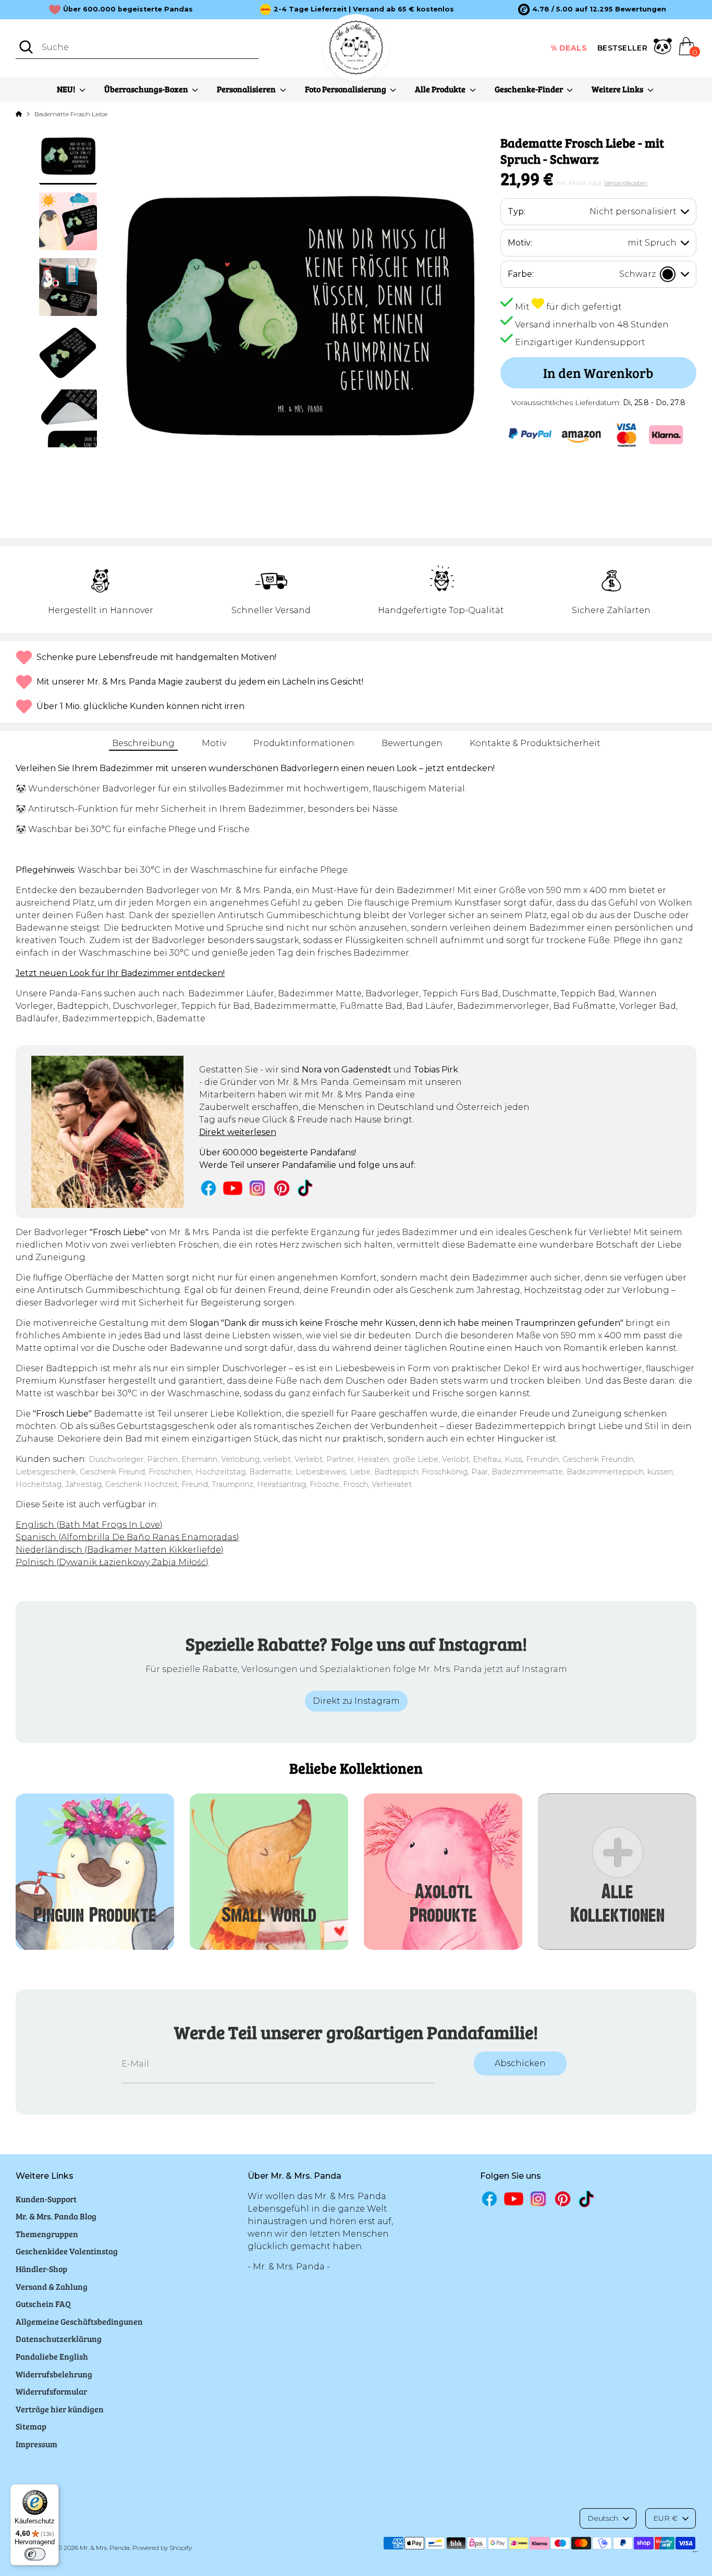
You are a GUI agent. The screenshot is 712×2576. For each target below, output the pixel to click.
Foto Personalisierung (346, 89)
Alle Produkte (441, 89)
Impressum (36, 2444)
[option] (592, 9)
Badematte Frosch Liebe (71, 114)
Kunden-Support (46, 2199)
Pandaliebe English (52, 2356)
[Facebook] (209, 1188)
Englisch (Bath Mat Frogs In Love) (89, 1525)
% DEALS (569, 48)
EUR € (665, 2518)
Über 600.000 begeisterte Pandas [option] (128, 9)
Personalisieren (247, 89)
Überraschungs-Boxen (147, 89)
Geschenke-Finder (530, 89)
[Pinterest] (282, 1188)
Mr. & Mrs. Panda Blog (56, 2216)
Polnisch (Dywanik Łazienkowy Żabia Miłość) (112, 1562)
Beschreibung (143, 743)
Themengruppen (47, 2234)
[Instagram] (257, 1188)
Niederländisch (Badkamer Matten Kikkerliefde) (120, 1550)
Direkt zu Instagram (356, 1701)
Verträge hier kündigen (60, 2409)
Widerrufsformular (51, 2391)
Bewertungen (412, 743)
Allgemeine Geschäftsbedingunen (79, 2321)
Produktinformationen (304, 743)
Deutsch (603, 2518)
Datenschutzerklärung (59, 2339)
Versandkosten (626, 183)
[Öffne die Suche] (26, 47)
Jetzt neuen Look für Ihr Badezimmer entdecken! (120, 973)
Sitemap (31, 2426)
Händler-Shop (41, 2269)
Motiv (214, 743)
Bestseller (622, 48)
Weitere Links (618, 89)
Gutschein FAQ (43, 2304)
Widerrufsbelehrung (54, 2374)
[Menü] (695, 2554)
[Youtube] (233, 1188)
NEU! (67, 89)
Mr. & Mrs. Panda (105, 2548)
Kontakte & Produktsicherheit (535, 743)
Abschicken (520, 2063)
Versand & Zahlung (52, 2286)
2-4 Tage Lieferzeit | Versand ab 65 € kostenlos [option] (364, 9)
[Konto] (663, 48)
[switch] (35, 2554)
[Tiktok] (306, 1188)
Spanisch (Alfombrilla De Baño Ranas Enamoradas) (127, 1537)
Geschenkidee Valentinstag (67, 2251)
